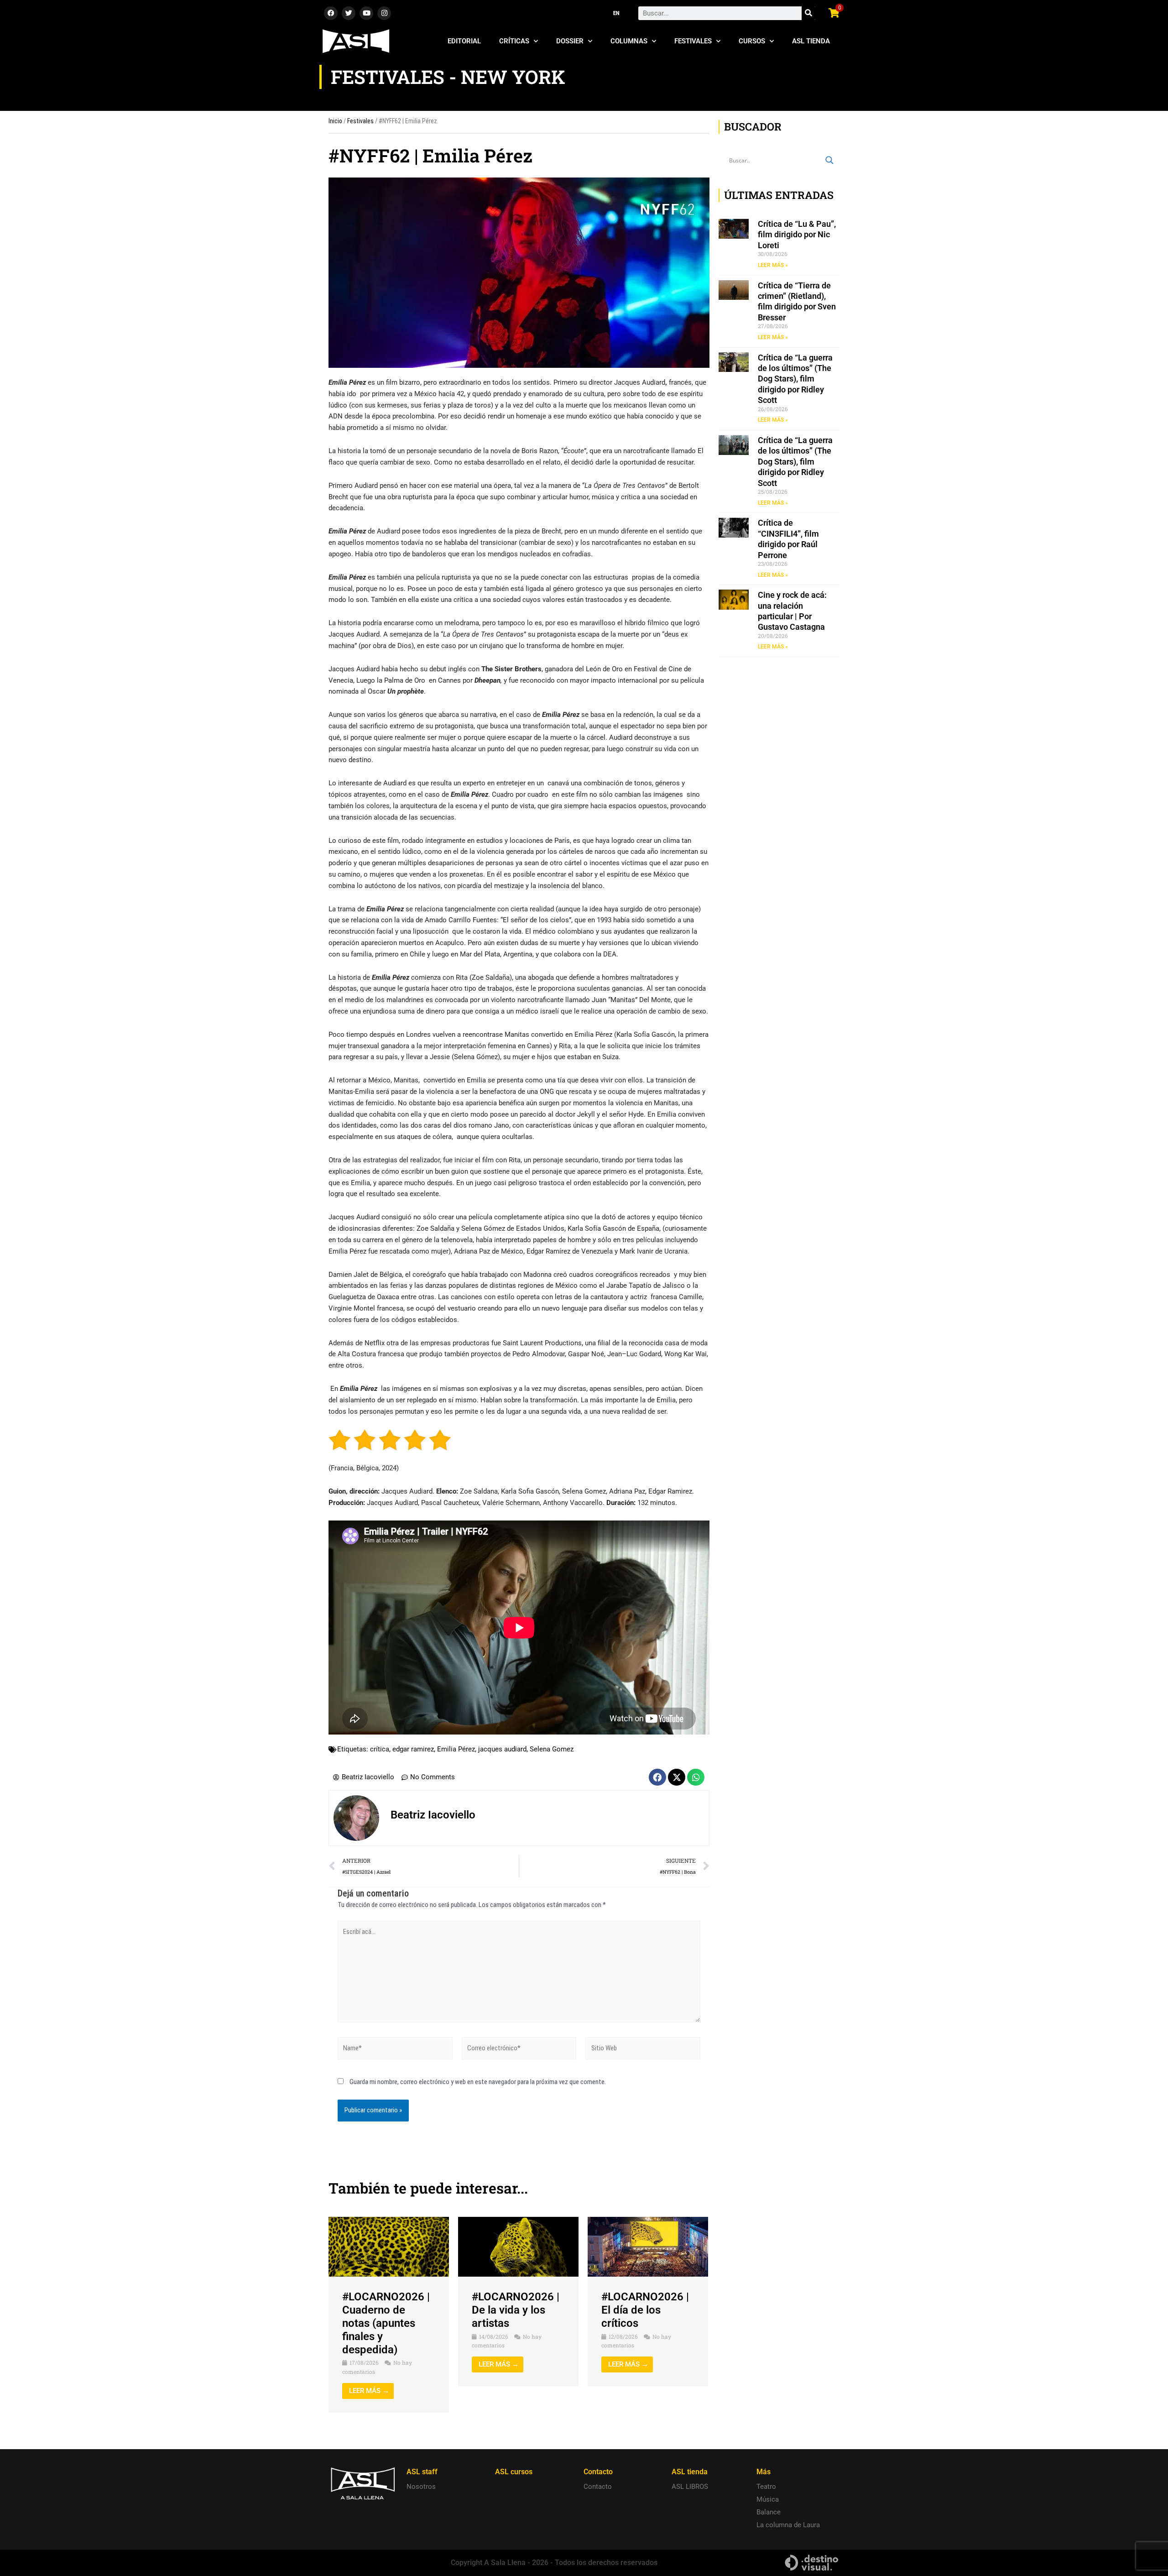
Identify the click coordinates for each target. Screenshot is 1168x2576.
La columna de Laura (788, 2525)
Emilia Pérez (456, 1749)
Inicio (335, 121)
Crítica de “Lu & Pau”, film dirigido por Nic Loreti (797, 235)
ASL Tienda (811, 41)
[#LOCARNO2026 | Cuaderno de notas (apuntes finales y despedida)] (389, 2247)
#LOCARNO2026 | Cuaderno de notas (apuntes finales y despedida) (386, 2323)
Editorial (464, 41)
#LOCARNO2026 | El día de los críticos (645, 2310)
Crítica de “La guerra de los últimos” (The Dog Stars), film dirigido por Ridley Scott (795, 379)
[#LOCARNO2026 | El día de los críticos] (648, 2247)
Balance (769, 2512)
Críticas (514, 41)
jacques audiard (502, 1749)
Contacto (598, 2487)
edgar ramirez (413, 1749)
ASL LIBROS (690, 2487)
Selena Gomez (552, 1749)
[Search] (808, 13)
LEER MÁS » (773, 265)
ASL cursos (514, 2472)
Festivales (693, 41)
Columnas (629, 41)
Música (768, 2499)
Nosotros (421, 2487)
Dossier (570, 41)
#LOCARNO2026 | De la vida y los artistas (516, 2310)
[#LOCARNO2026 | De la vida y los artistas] (518, 2247)
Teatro (766, 2487)
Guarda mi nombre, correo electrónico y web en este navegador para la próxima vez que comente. (478, 2082)
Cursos (752, 41)
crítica (380, 1749)
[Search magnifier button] (829, 160)
